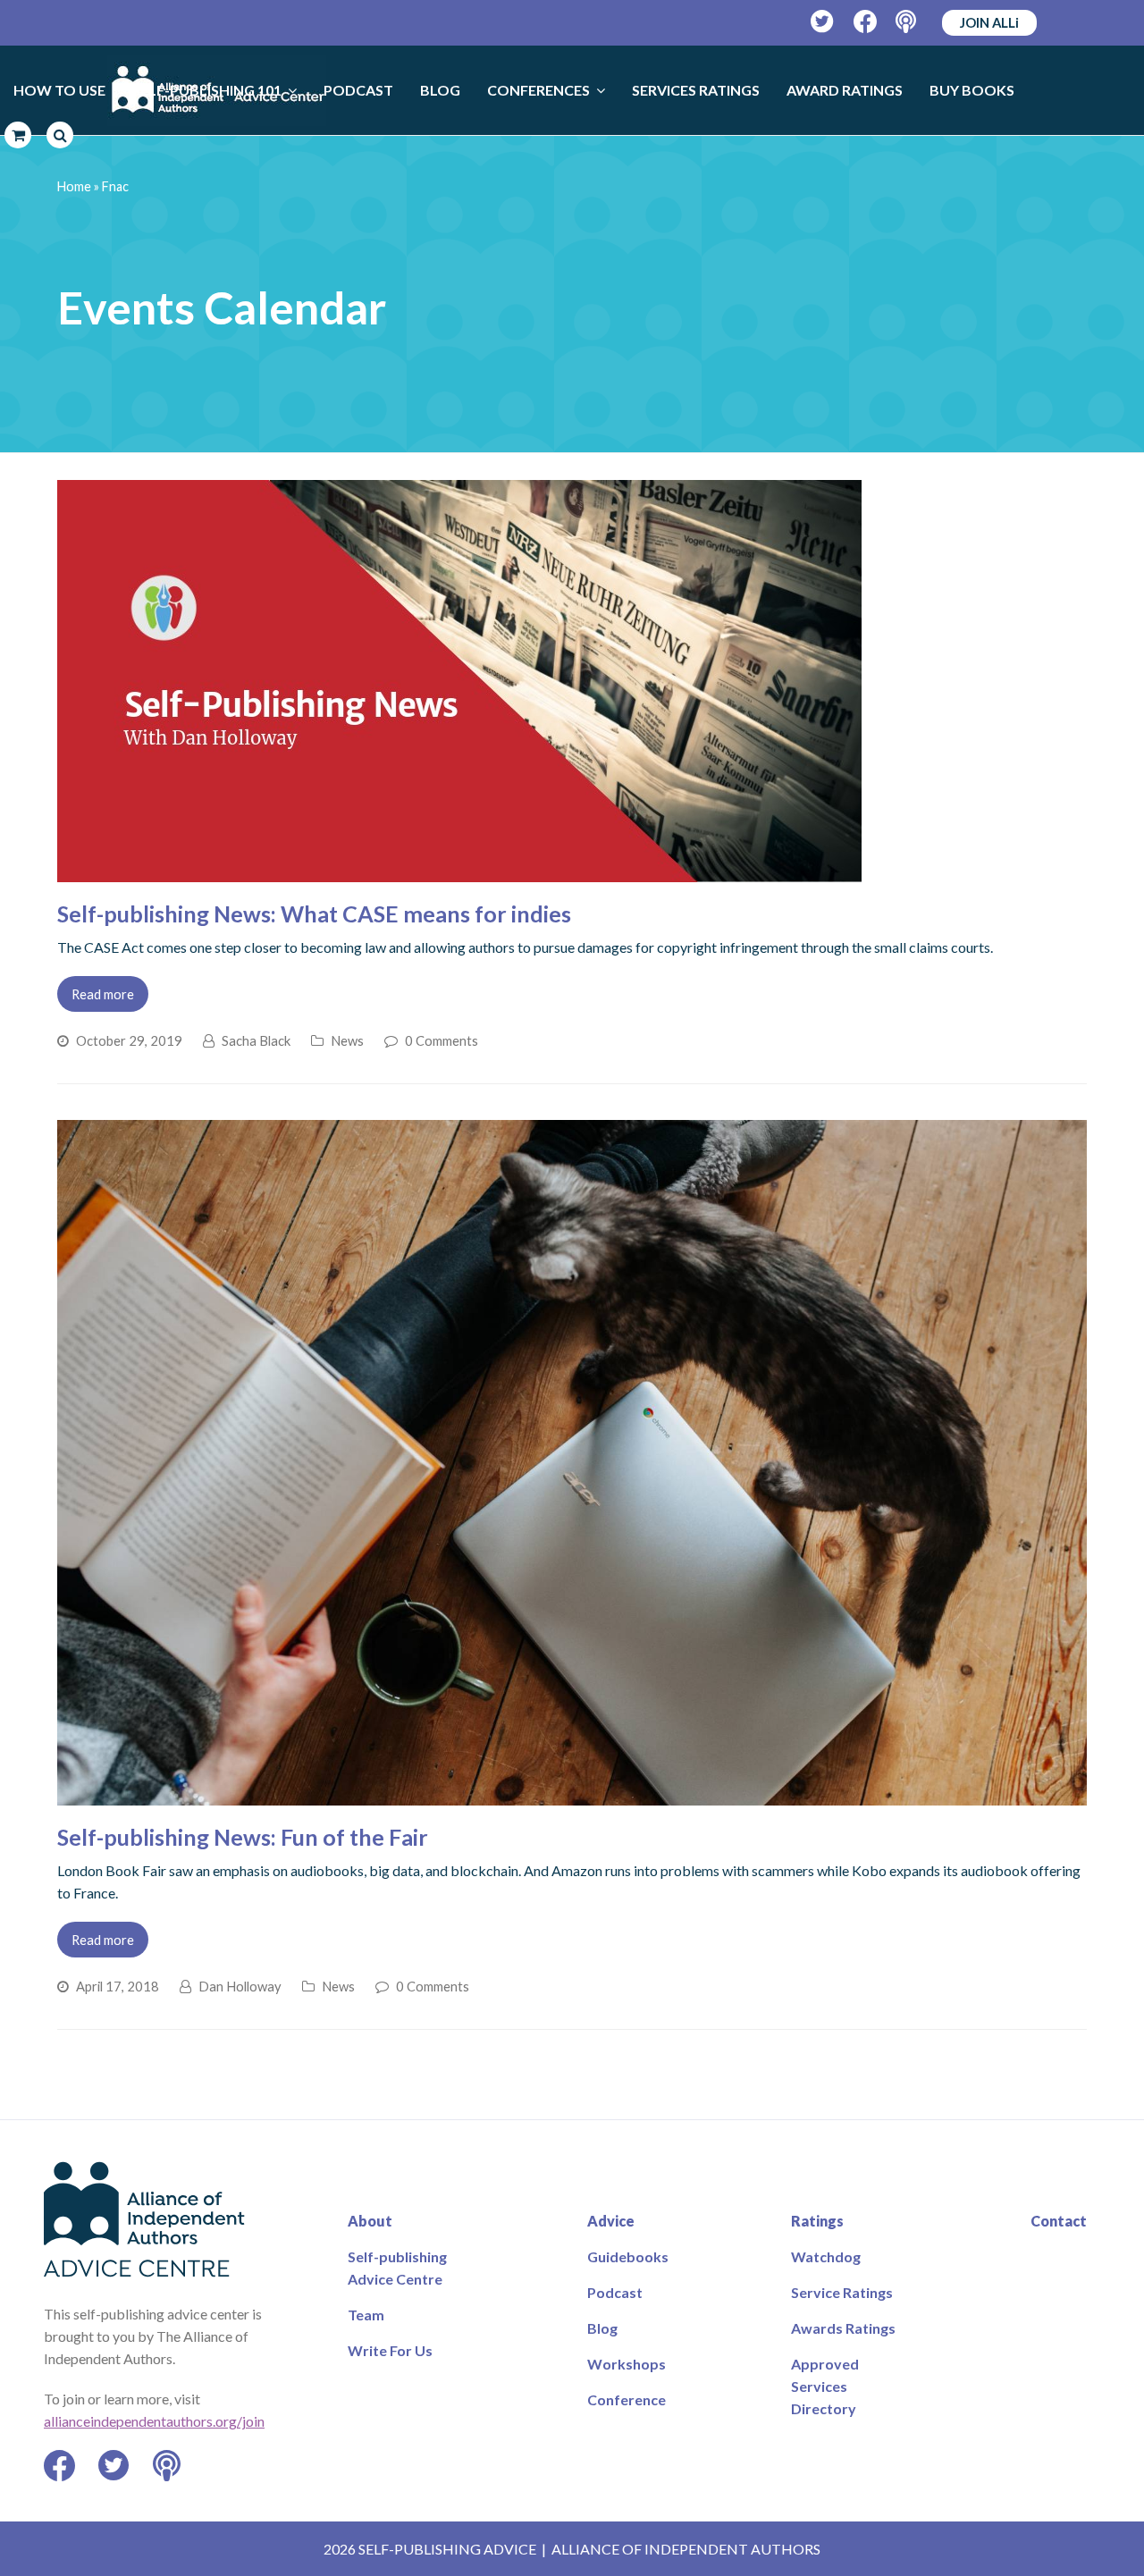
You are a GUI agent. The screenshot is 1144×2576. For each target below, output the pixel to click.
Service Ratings (842, 2292)
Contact (1059, 2221)
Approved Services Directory (825, 2386)
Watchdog (826, 2256)
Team (366, 2315)
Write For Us (390, 2350)
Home (74, 186)
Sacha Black (256, 1040)
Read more (103, 994)
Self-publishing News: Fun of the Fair (243, 1837)
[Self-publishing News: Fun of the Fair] (572, 1794)
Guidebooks (628, 2256)
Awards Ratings (843, 2328)
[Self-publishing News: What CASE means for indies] (459, 871)
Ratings (817, 2221)
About (370, 2221)
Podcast (615, 2292)
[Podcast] (908, 22)
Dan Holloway (240, 1986)
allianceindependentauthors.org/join (154, 2421)
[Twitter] (823, 22)
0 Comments (442, 1040)
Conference (627, 2399)
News (347, 1040)
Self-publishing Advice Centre (397, 2268)
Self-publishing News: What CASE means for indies (314, 913)
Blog (602, 2328)
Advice (611, 2221)
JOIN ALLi (989, 22)
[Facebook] (866, 22)
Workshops (627, 2364)
